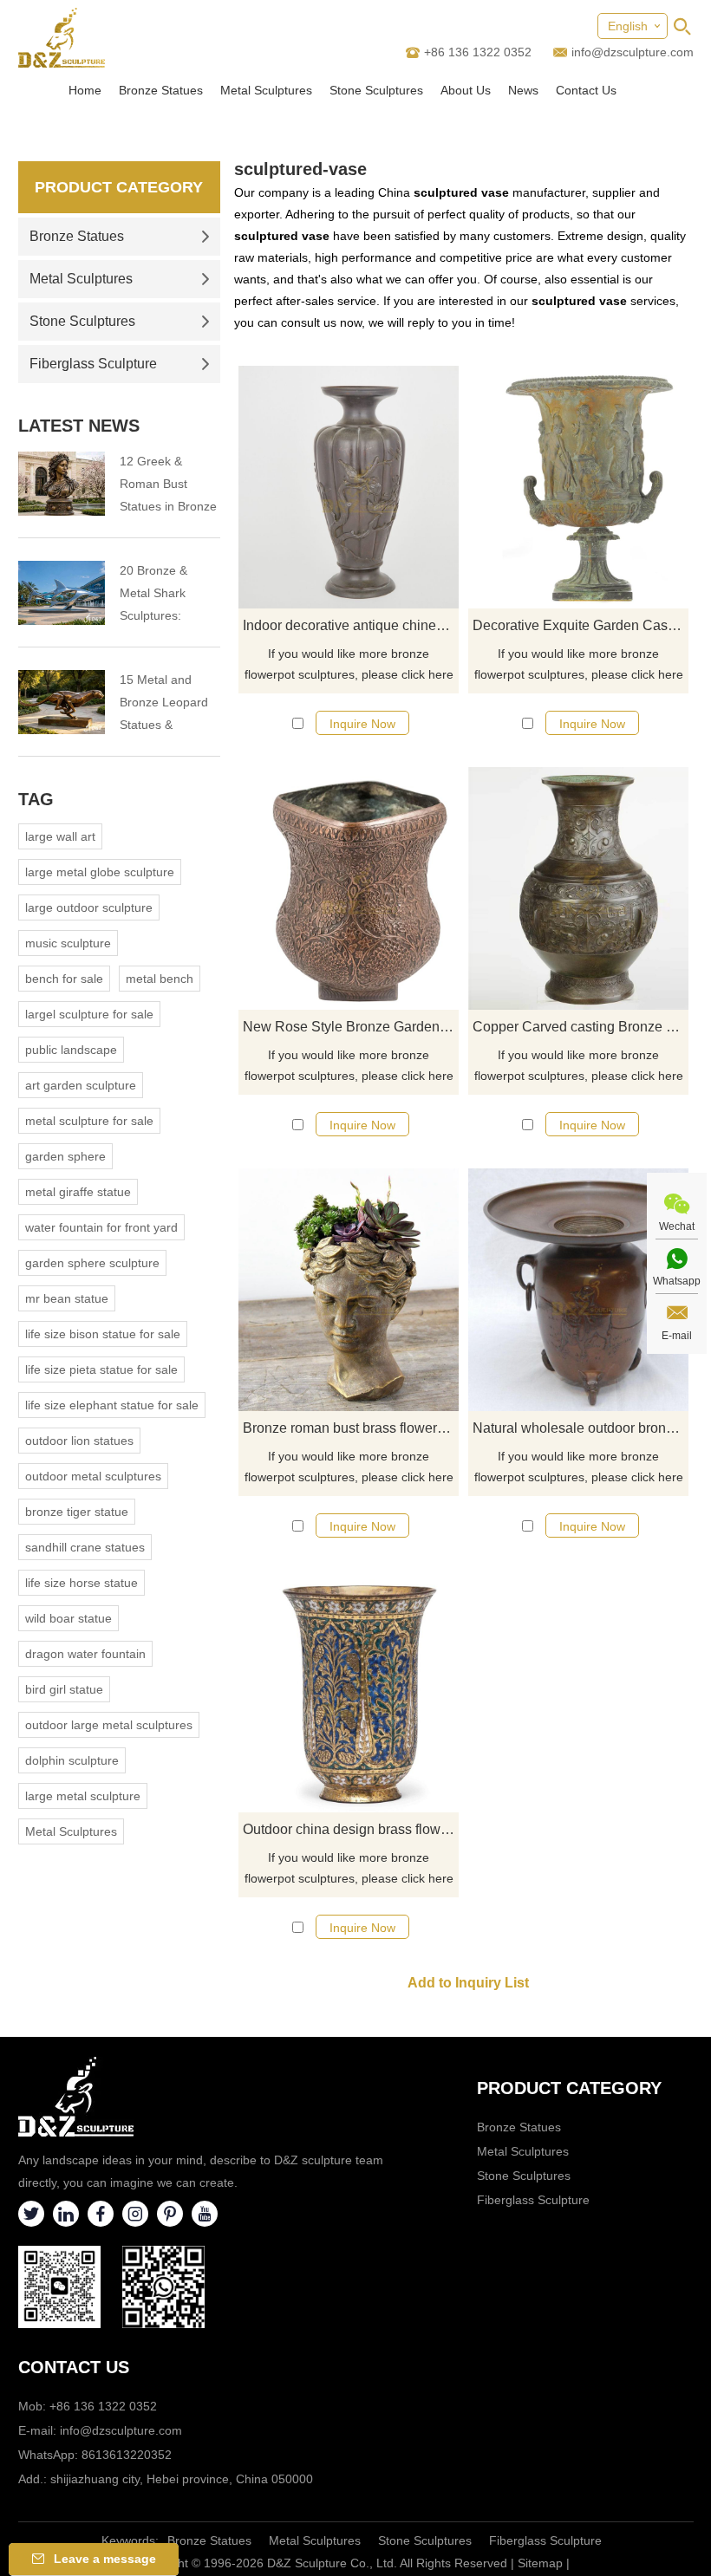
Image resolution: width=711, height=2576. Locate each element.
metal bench (160, 979)
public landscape (71, 1050)
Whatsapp (677, 1281)
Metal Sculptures (266, 90)
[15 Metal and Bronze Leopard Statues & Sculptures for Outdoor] (62, 702)
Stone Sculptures (376, 90)
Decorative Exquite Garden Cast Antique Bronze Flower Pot (581, 625)
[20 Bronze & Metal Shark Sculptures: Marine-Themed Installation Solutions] (62, 593)
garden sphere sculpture (92, 1263)
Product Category (119, 187)
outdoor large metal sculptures (109, 1725)
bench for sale (64, 979)
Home (85, 90)
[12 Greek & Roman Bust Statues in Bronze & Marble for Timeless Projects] (62, 484)
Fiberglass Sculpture (93, 364)
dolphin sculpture (72, 1760)
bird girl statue (64, 1689)
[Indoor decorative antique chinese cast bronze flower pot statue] (349, 487)
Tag (36, 799)
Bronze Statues (161, 90)
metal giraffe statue (78, 1192)
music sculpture (68, 943)
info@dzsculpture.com (633, 52)
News (523, 90)
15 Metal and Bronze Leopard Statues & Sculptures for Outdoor (164, 704)
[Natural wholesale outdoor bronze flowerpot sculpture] (578, 1290)
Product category (569, 2088)
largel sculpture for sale (89, 1014)
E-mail (677, 1336)
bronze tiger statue (77, 1512)
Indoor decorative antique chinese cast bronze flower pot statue (351, 625)
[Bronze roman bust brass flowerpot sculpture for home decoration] (349, 1290)
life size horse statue (82, 1583)
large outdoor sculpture (89, 907)
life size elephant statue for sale (112, 1405)
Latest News (79, 426)
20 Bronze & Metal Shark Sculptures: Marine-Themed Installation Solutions (164, 595)
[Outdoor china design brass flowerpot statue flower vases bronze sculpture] (349, 1691)
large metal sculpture (83, 1796)
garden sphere (65, 1156)
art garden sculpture (81, 1085)
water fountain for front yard (101, 1227)
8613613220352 (127, 2455)
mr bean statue (67, 1298)
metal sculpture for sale (89, 1121)
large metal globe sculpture (100, 872)
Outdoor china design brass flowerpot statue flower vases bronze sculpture (351, 1829)
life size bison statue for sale (103, 1334)
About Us (466, 90)
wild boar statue (68, 1618)
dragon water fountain (85, 1654)
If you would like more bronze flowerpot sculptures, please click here (349, 664)
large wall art (60, 836)
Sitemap (540, 2563)
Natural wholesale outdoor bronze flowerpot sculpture (581, 1428)
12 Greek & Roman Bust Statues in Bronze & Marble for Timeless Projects (168, 486)
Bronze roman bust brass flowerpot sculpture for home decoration (351, 1428)
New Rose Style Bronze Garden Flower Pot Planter (351, 1027)
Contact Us (586, 90)
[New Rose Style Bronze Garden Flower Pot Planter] (349, 888)
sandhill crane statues (85, 1547)
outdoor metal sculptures (93, 1476)
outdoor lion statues (79, 1441)
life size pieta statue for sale (101, 1369)
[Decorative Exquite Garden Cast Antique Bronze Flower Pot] (578, 487)
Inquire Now (362, 724)
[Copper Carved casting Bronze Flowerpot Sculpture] (578, 888)
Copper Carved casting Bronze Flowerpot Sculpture (581, 1027)
